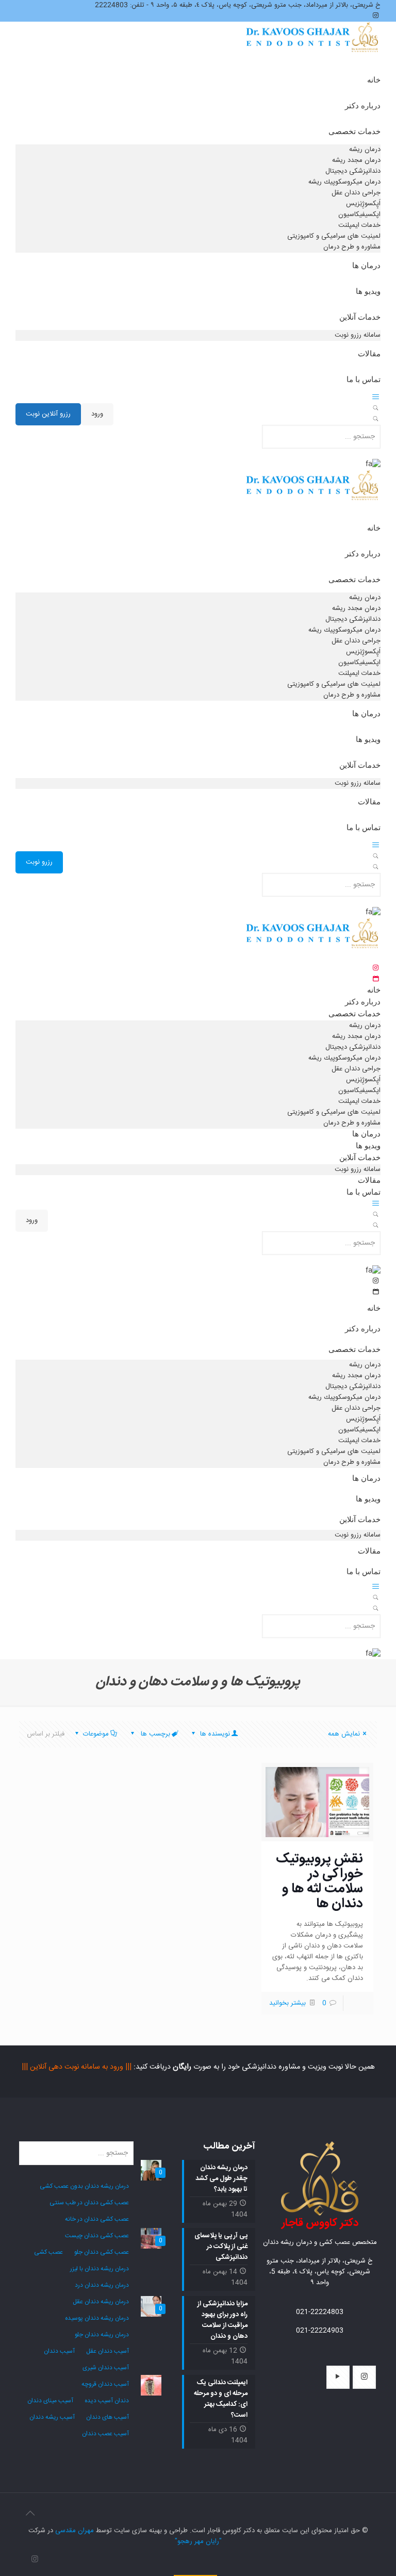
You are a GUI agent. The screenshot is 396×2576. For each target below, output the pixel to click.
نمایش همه (344, 1734)
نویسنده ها (214, 1734)
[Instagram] (35, 2560)
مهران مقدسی (75, 2531)
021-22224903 (320, 2331)
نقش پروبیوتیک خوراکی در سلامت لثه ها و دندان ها (319, 1881)
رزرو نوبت (39, 862)
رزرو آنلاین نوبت (48, 414)
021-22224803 (320, 2312)
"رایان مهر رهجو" (198, 2541)
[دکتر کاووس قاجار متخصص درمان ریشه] (313, 48)
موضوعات (96, 1734)
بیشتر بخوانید (287, 2003)
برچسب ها (154, 1734)
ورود (97, 414)
